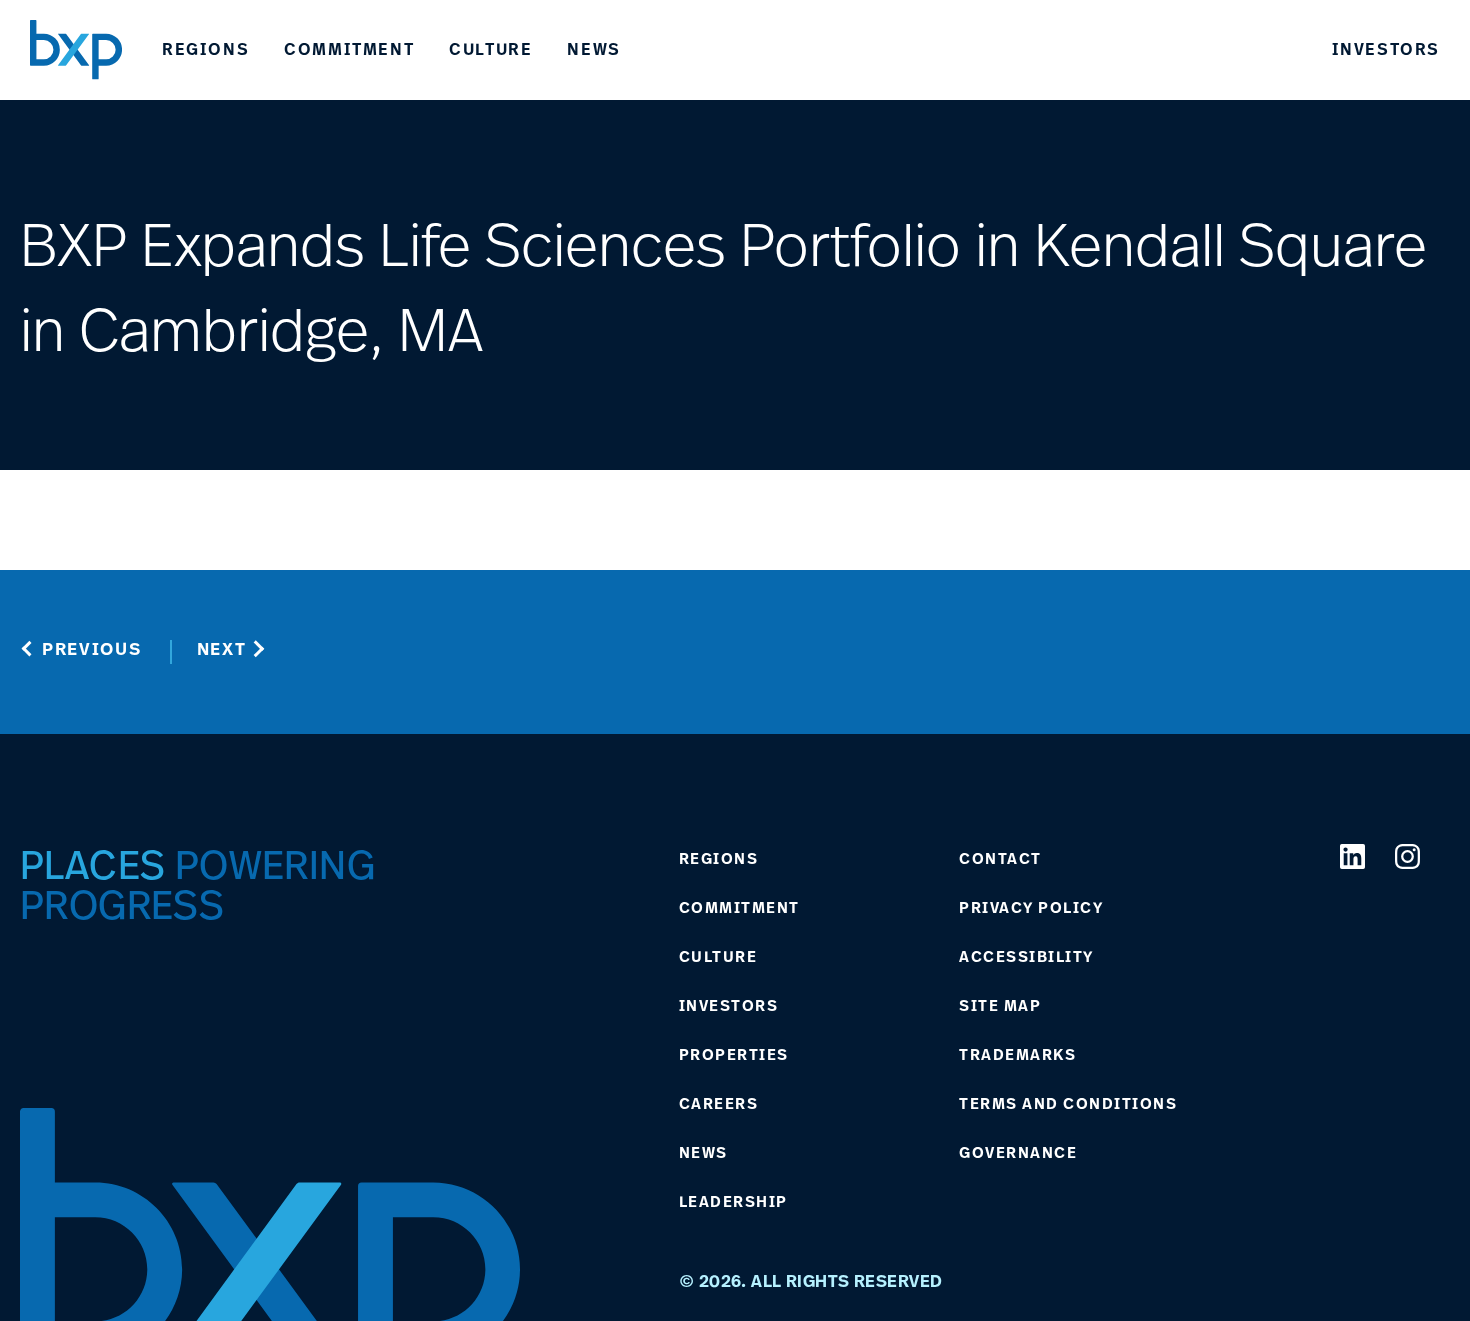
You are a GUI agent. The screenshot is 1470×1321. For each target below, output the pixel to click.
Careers (719, 1104)
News (593, 49)
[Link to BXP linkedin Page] (1352, 856)
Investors (1386, 49)
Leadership (733, 1202)
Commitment (349, 49)
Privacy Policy (1031, 908)
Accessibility (1026, 957)
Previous (92, 648)
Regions (205, 49)
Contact (1000, 859)
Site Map (1000, 1006)
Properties (734, 1055)
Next (222, 648)
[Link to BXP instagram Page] (1407, 856)
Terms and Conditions (1068, 1104)
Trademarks (1017, 1055)
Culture (490, 49)
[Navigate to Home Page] (76, 49)
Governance (1018, 1153)
